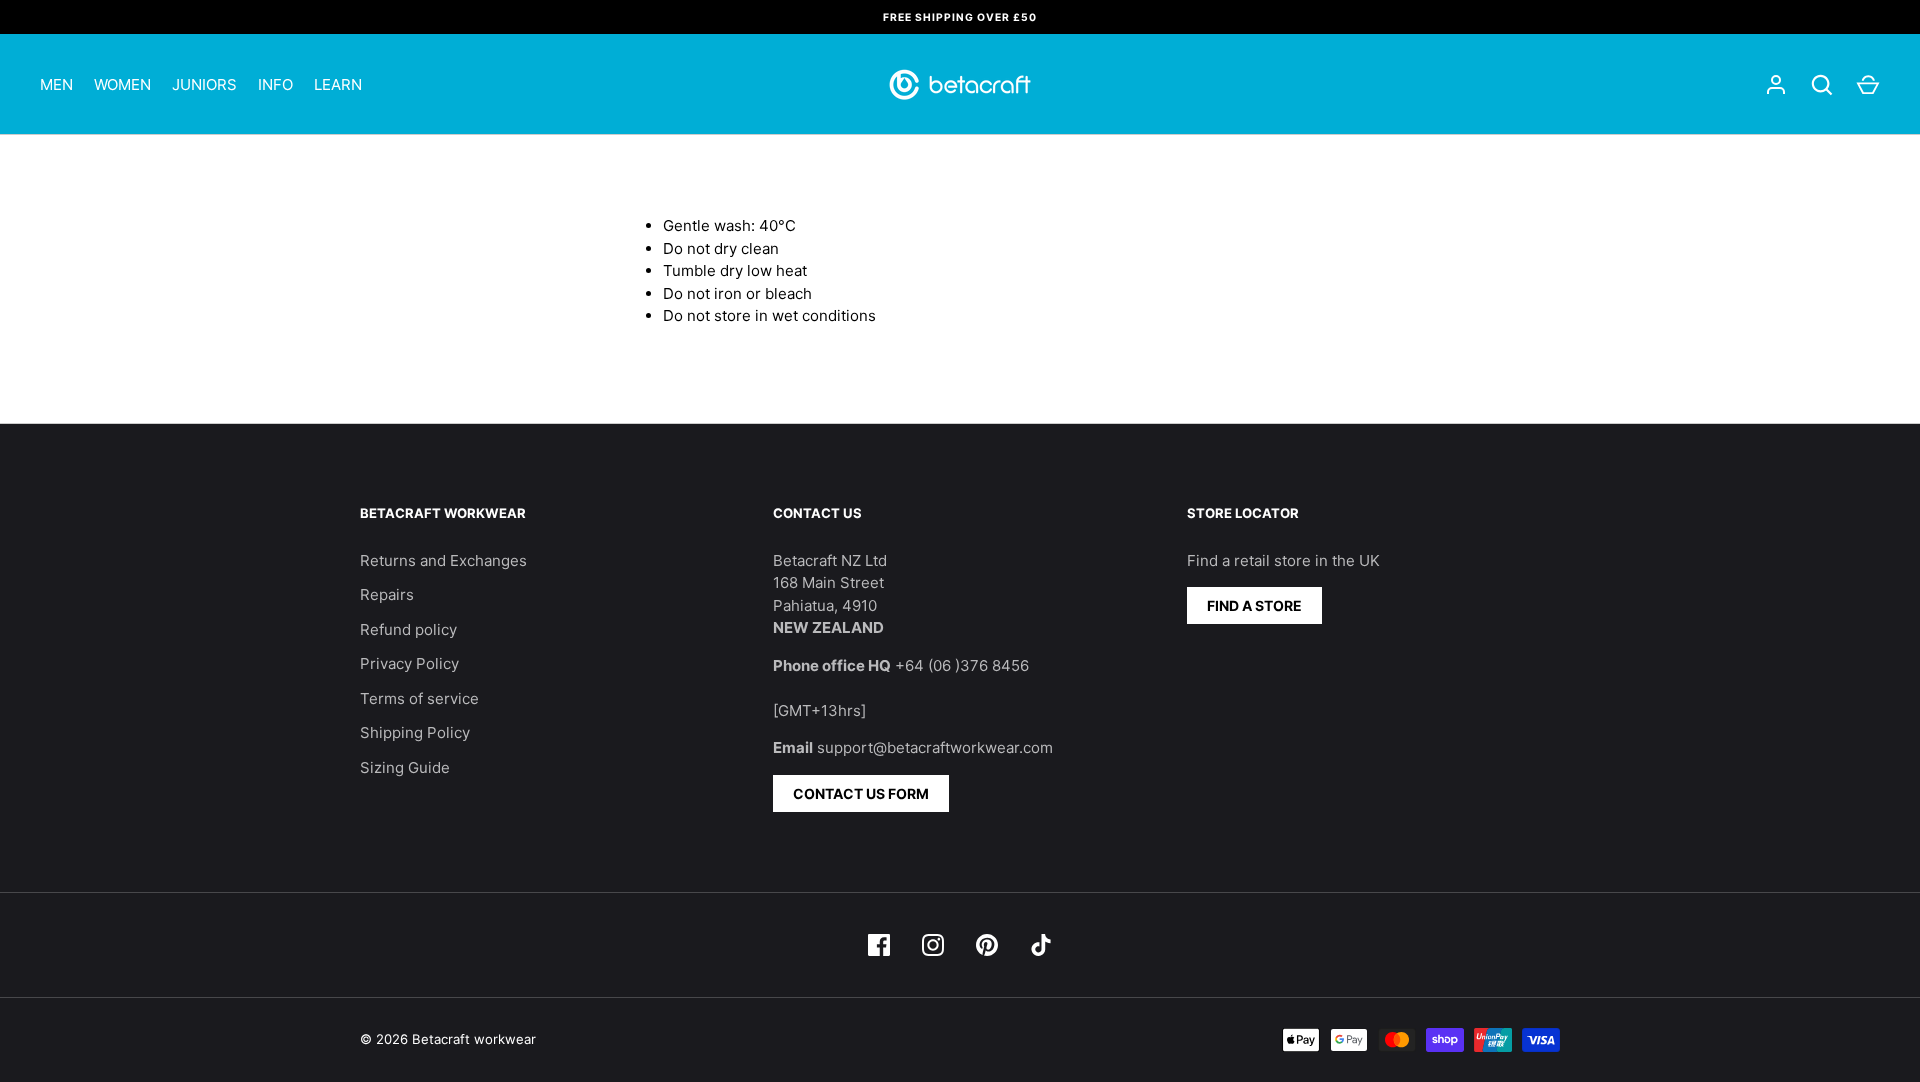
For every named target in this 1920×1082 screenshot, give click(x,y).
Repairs (387, 594)
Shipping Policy (415, 732)
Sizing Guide (405, 767)
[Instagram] (933, 945)
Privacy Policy (409, 663)
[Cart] (1868, 85)
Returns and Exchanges (443, 560)
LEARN (338, 84)
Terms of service (419, 698)
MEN (56, 84)
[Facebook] (879, 945)
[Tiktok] (1041, 945)
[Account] (1776, 85)
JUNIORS (204, 84)
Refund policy (408, 629)
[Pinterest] (987, 945)
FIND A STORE (1254, 605)
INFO (275, 84)
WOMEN (122, 84)
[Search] (1822, 85)
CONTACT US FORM (861, 793)
